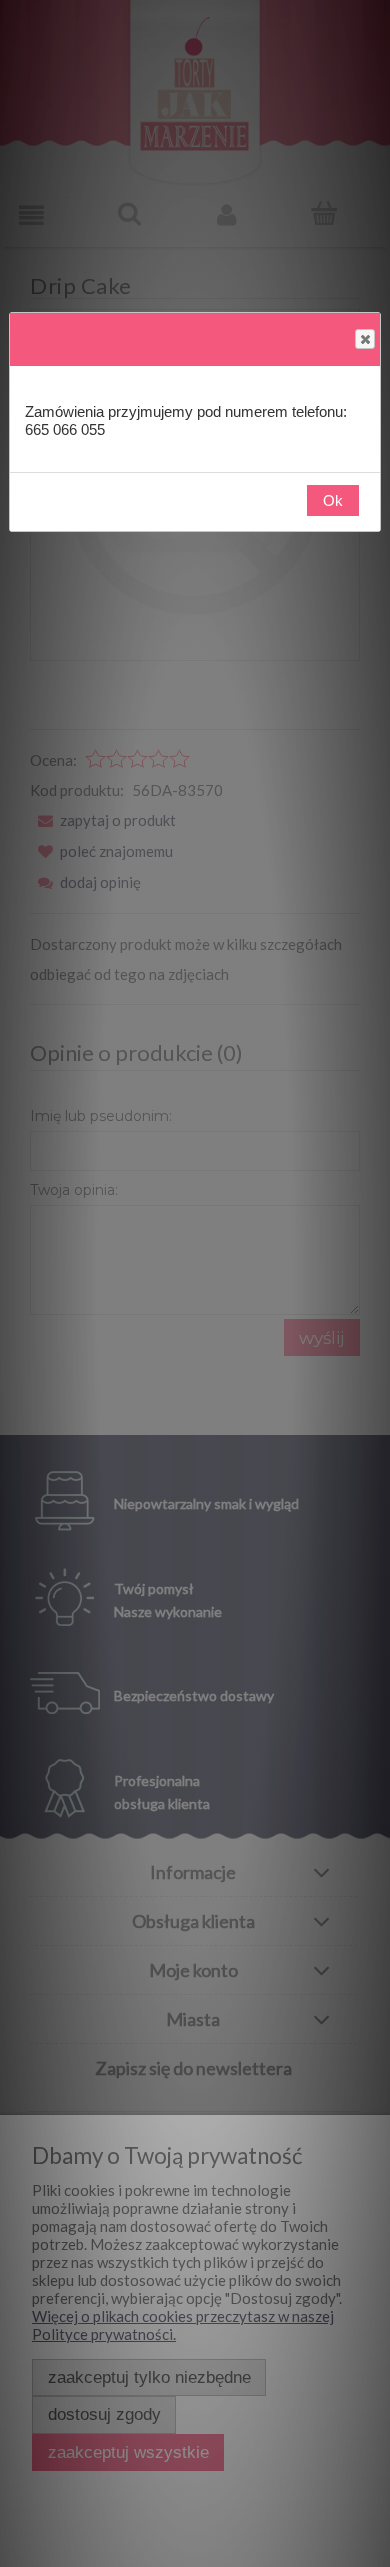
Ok (333, 500)
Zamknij (365, 339)
